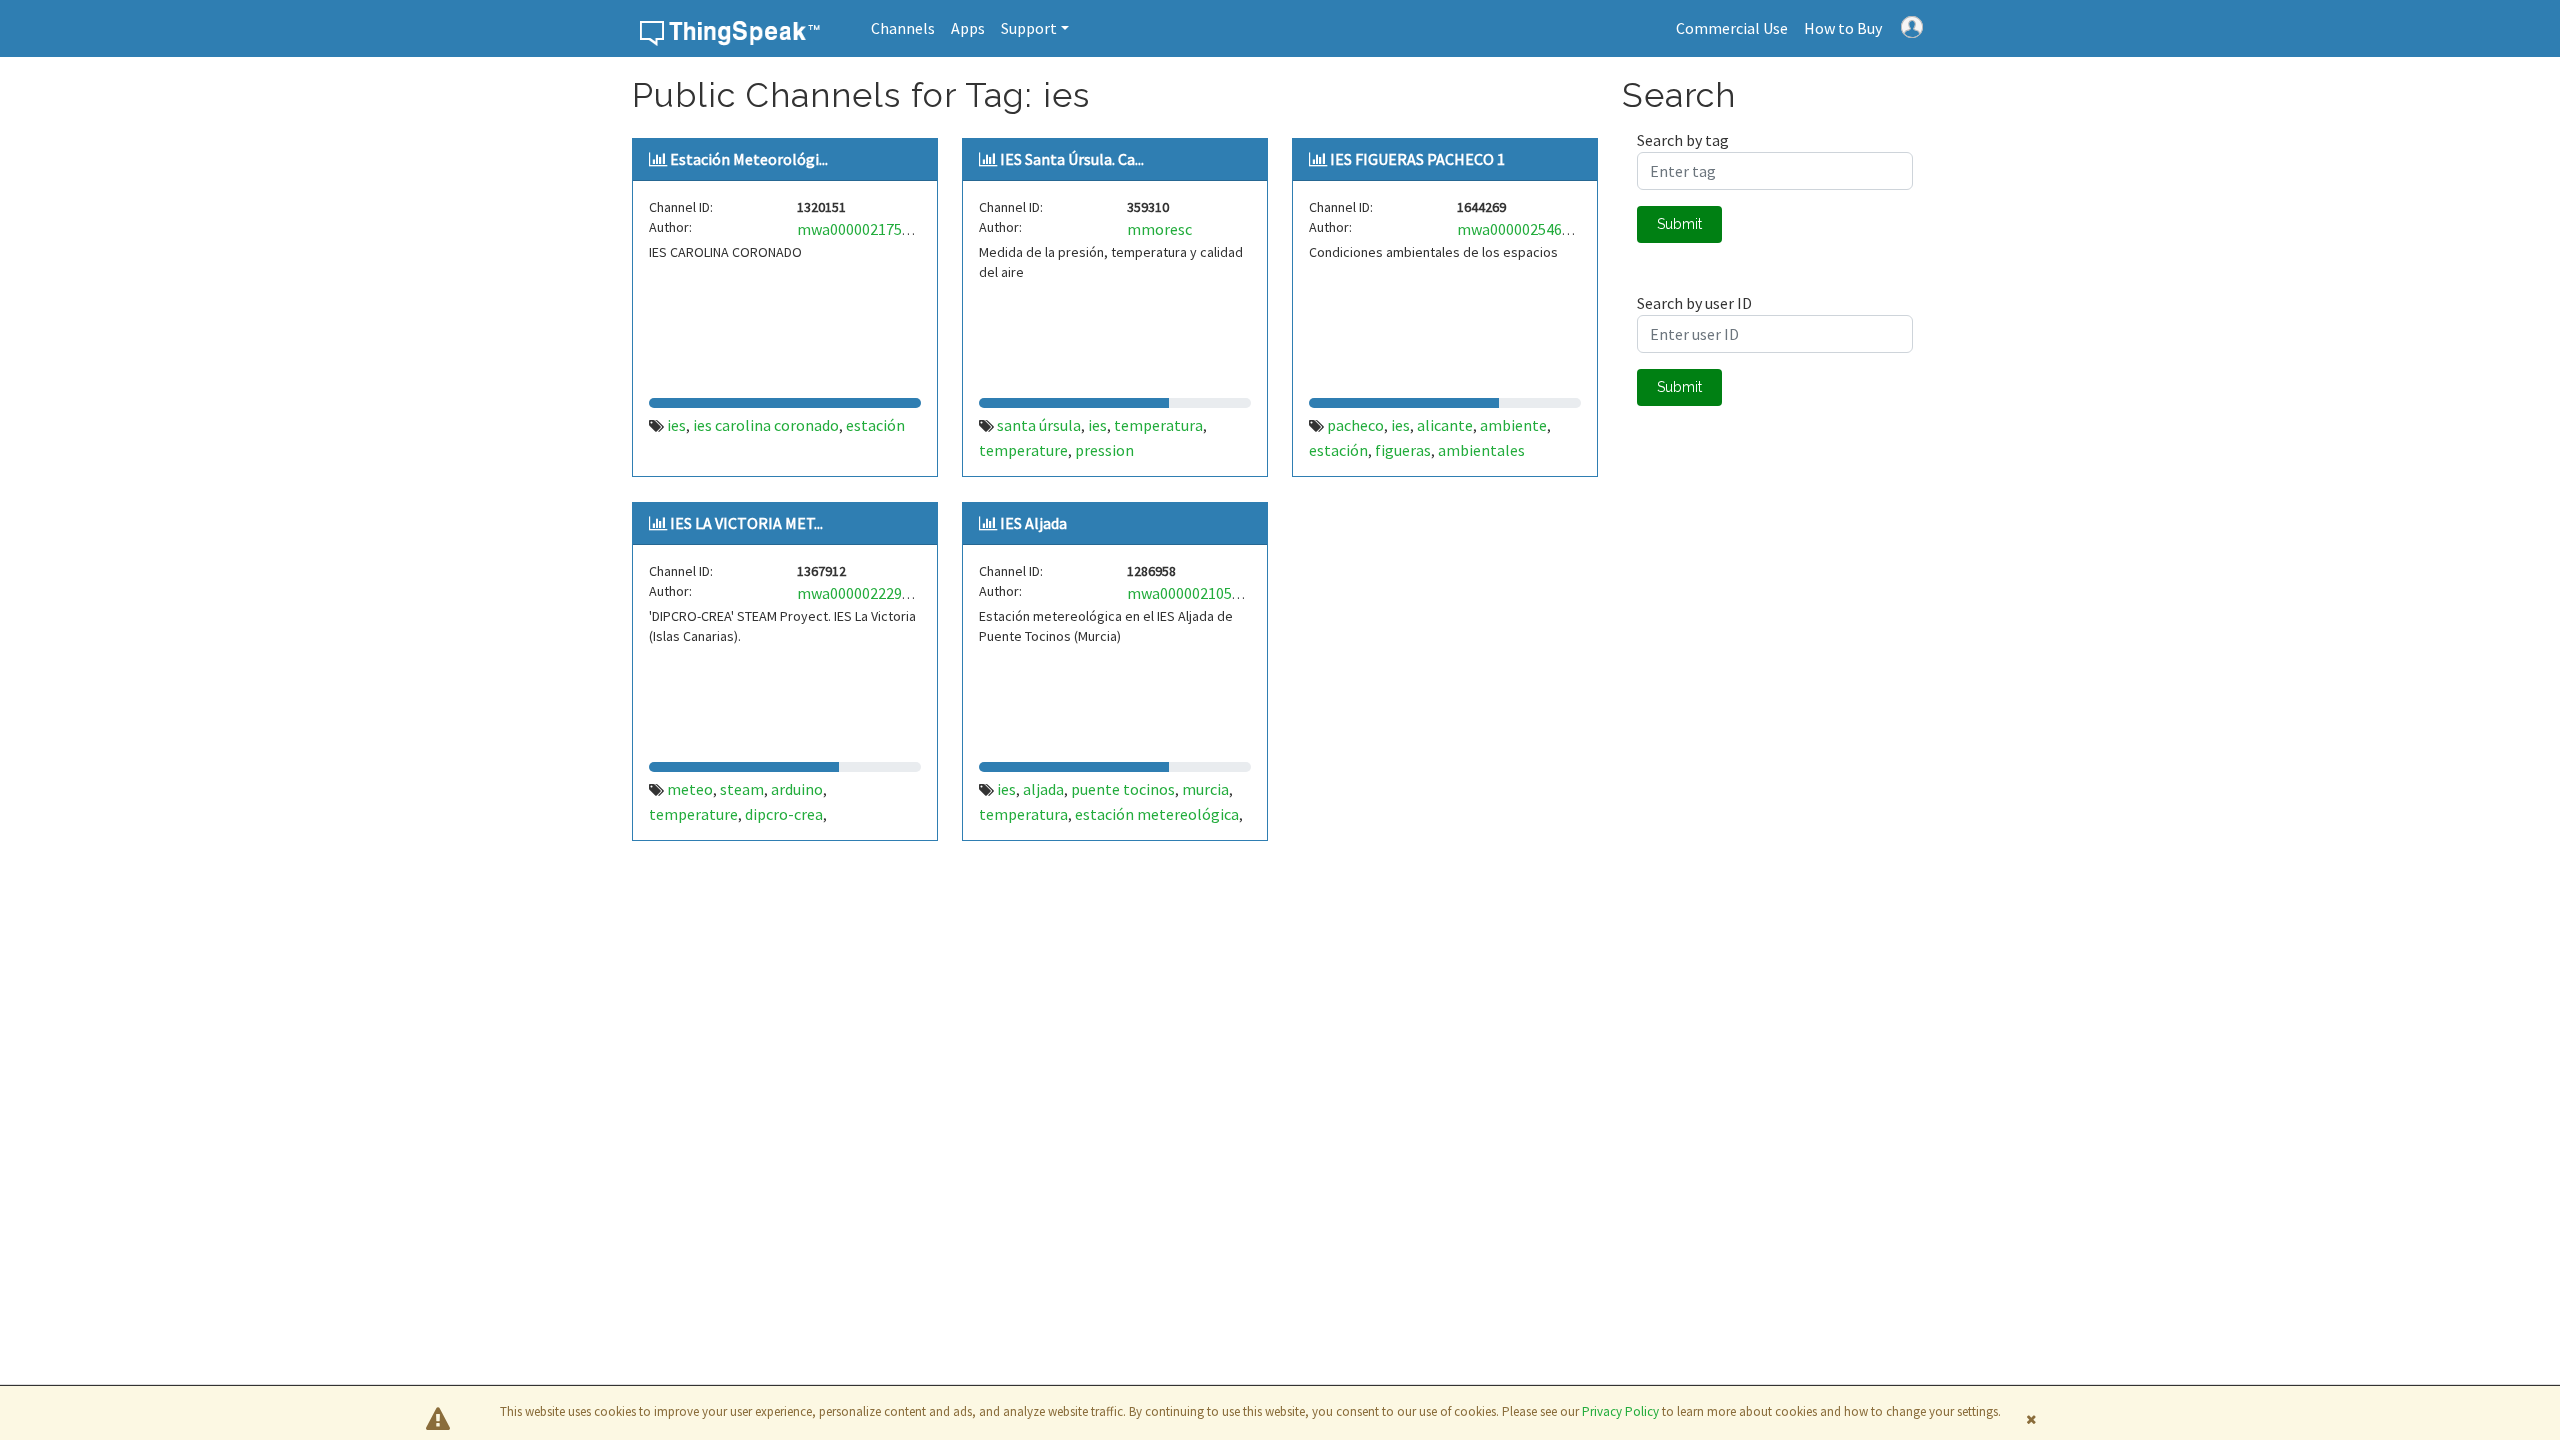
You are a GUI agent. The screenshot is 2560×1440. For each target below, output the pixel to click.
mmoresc (1159, 229)
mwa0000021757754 (865, 229)
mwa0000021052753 (1195, 593)
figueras (1403, 450)
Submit (1679, 224)
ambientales (1481, 450)
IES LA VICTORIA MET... (746, 523)
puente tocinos (1123, 789)
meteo (690, 789)
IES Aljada (1033, 523)
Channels (903, 28)
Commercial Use (1732, 28)
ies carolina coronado (766, 425)
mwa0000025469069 (1525, 229)
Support (1029, 28)
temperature (1023, 450)
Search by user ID (1694, 303)
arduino (797, 789)
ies (676, 425)
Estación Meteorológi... (749, 159)
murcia (1205, 789)
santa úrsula (1039, 425)
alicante (1445, 425)
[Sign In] (1912, 25)
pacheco (1355, 425)
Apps (968, 28)
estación (875, 425)
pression (1104, 450)
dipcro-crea (784, 814)
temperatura (1158, 425)
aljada (1043, 789)
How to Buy (1843, 28)
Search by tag (1683, 140)
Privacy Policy (1620, 1411)
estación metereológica (1157, 814)
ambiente (1513, 425)
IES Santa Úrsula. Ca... (1072, 159)
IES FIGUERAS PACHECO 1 (1417, 159)
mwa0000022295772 (865, 593)
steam (742, 789)
